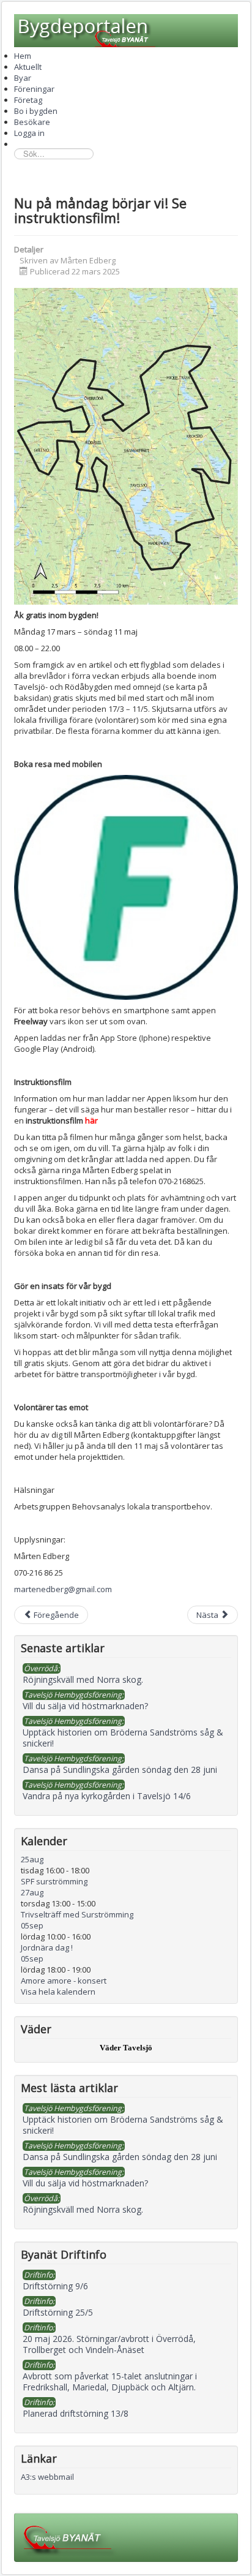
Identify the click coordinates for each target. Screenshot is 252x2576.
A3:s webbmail (47, 2477)
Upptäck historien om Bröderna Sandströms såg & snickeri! (123, 2125)
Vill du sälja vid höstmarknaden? (85, 2183)
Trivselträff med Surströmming (77, 1914)
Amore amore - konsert (64, 1981)
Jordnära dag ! (47, 1947)
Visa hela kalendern (58, 1992)
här (91, 1120)
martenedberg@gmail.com (63, 1589)
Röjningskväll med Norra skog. (83, 2209)
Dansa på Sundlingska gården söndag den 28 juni (120, 2157)
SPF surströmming (54, 1881)
